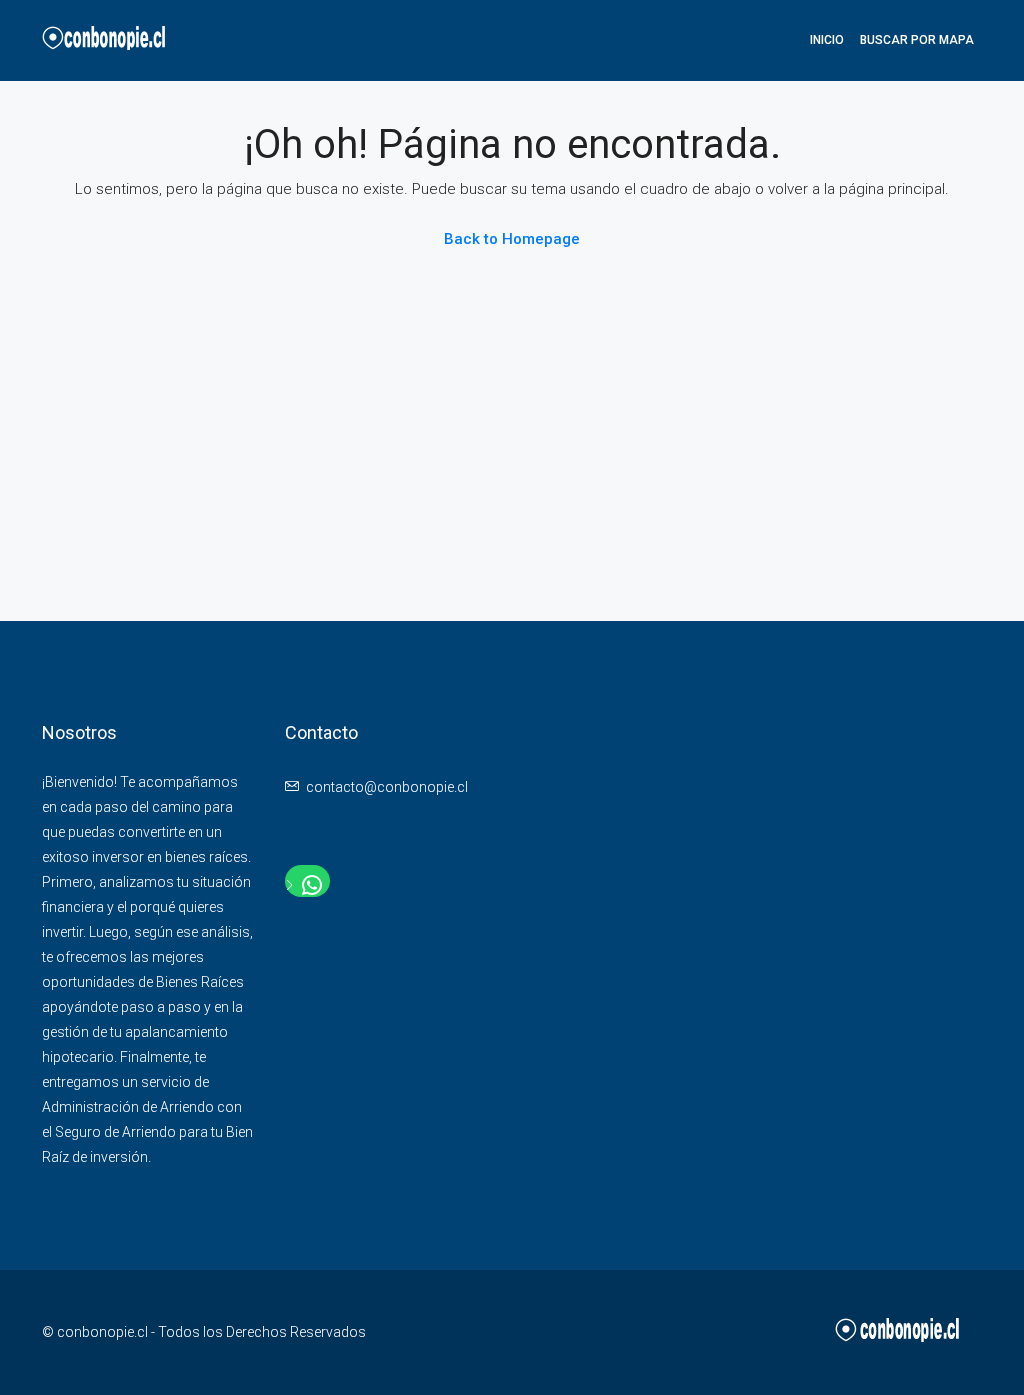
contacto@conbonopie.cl (387, 787)
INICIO (827, 40)
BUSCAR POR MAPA (917, 40)
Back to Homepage (512, 239)
